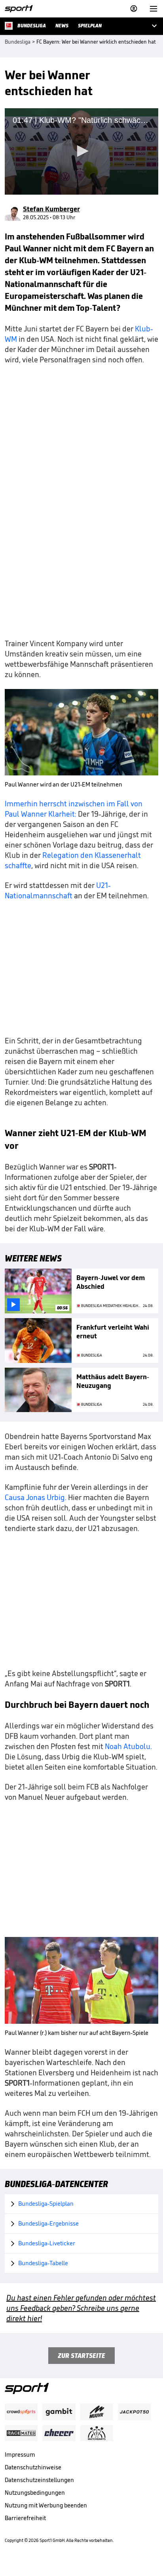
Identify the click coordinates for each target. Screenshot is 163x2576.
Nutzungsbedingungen (35, 2493)
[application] (81, 151)
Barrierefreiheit (25, 2518)
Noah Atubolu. (128, 1746)
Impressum (20, 2454)
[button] (81, 151)
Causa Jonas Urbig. (36, 1497)
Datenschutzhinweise (33, 2467)
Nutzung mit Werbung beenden (46, 2505)
